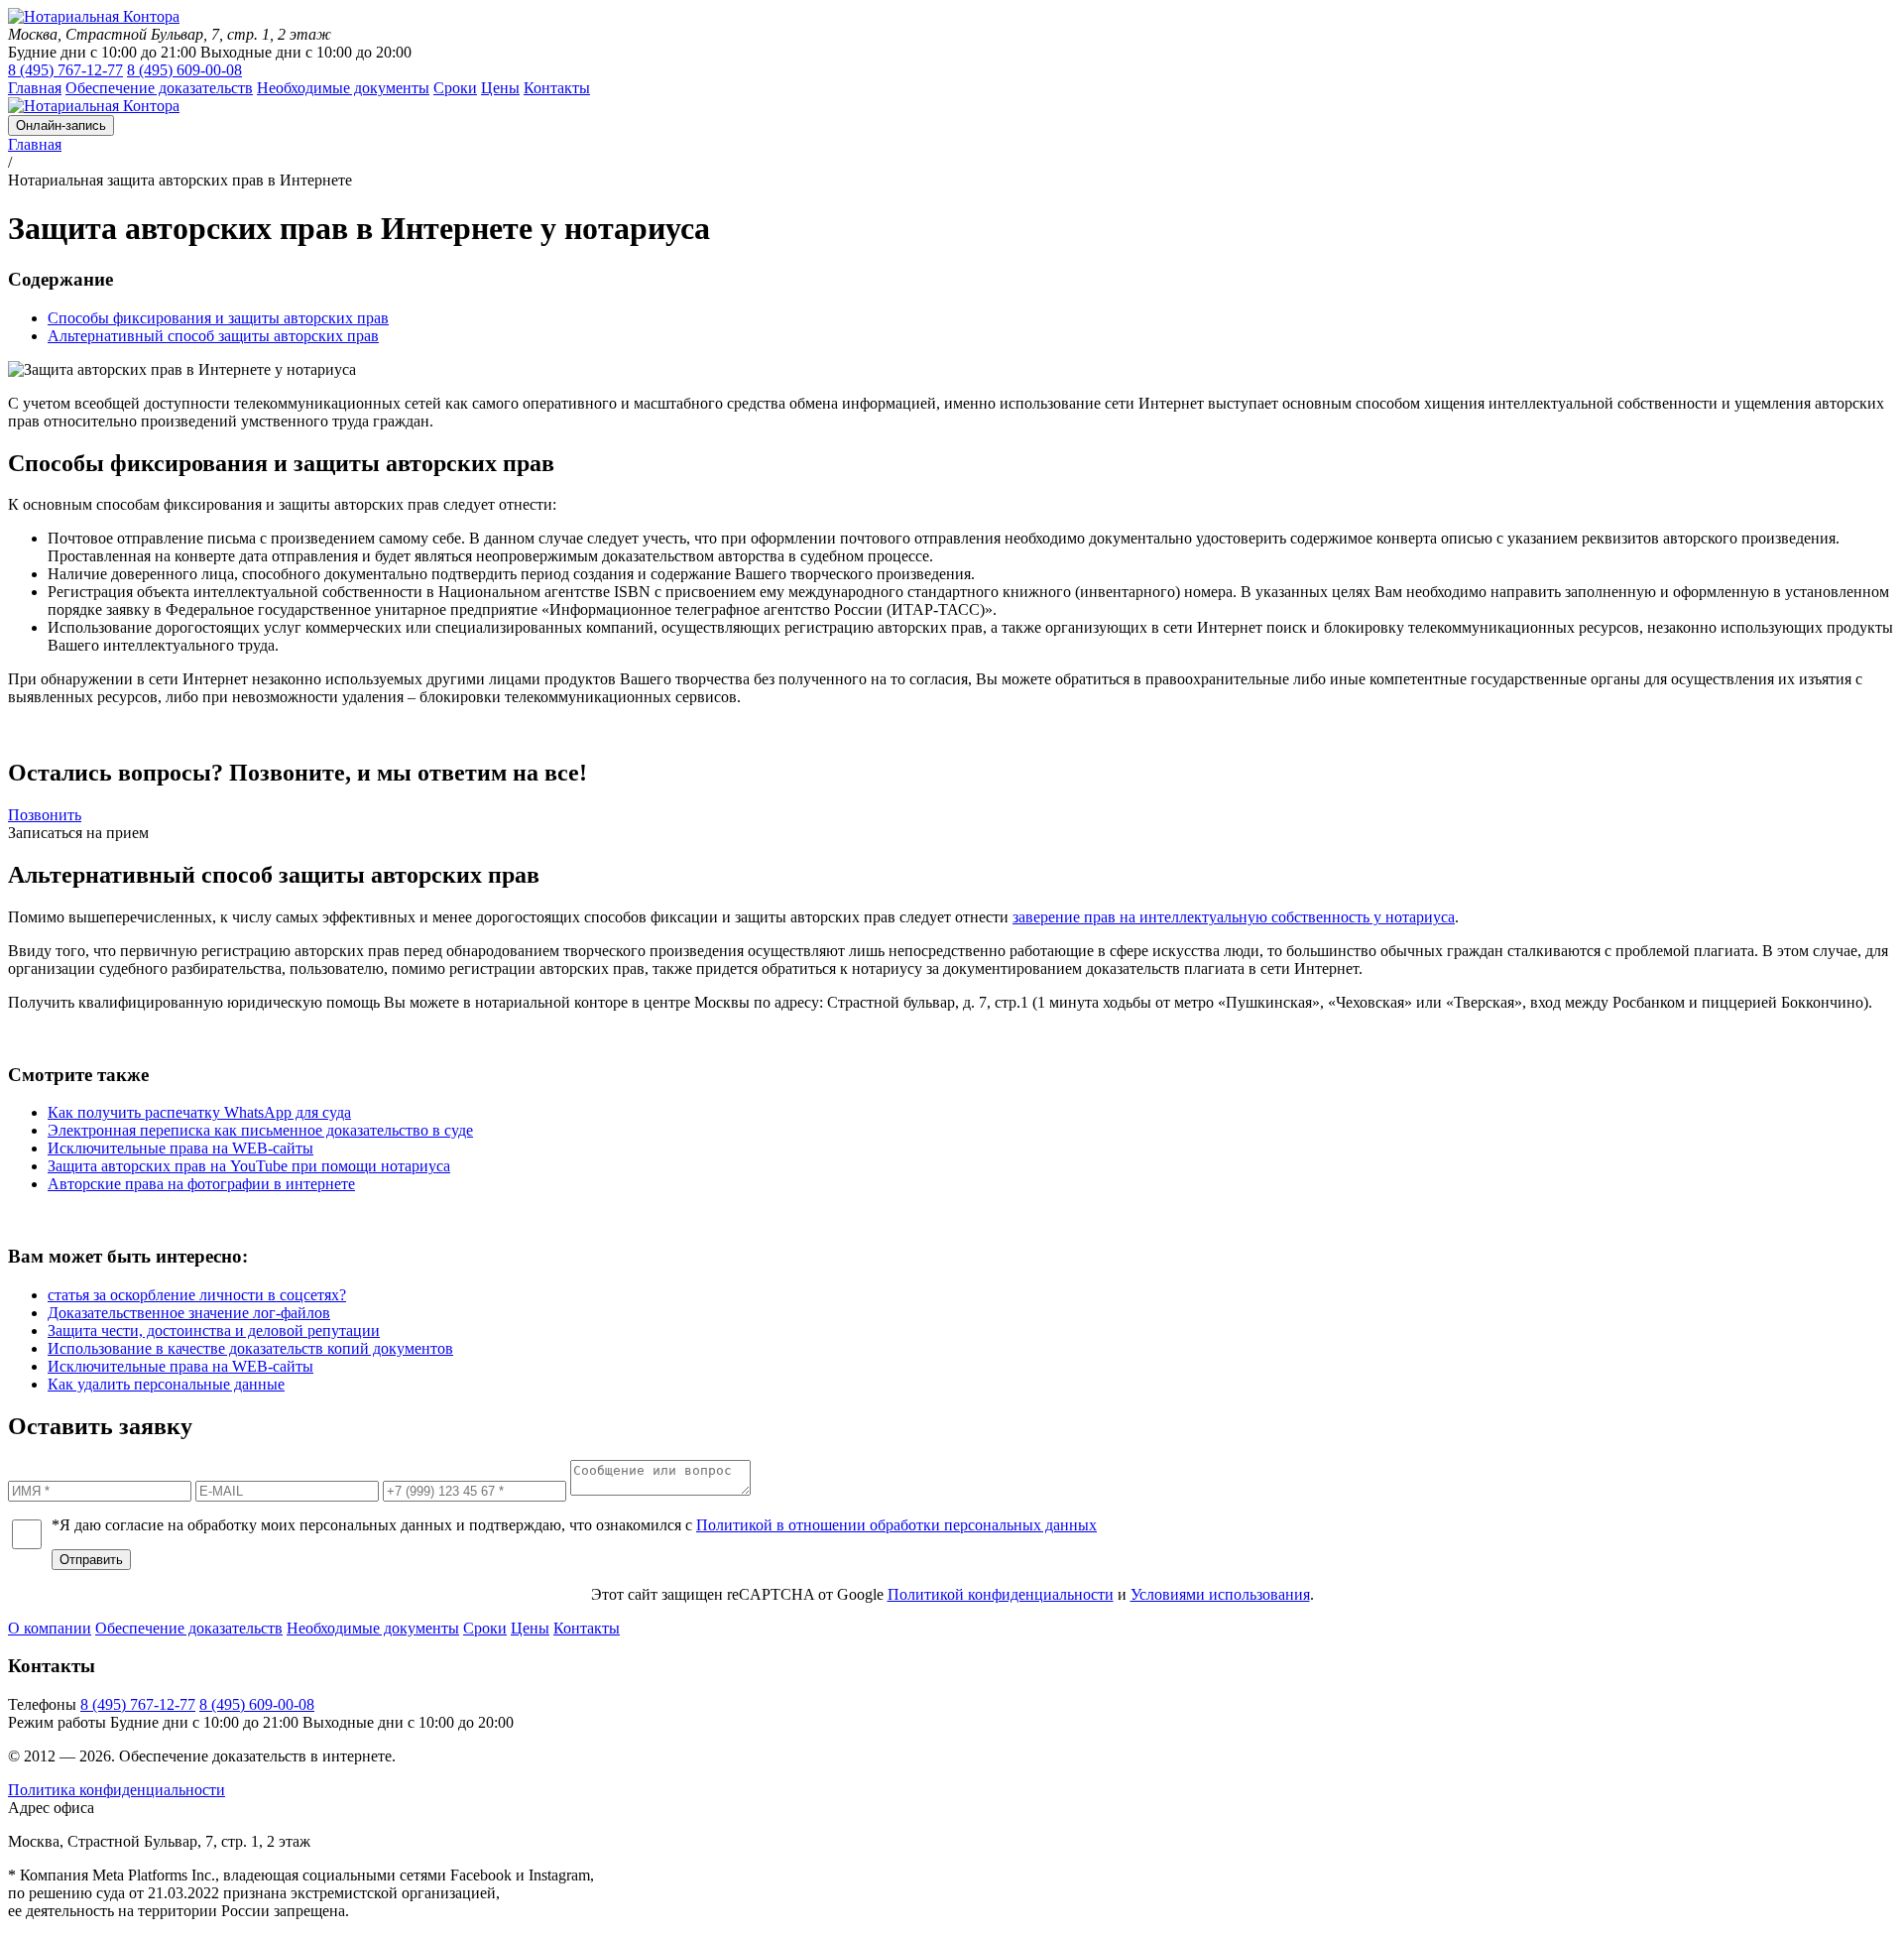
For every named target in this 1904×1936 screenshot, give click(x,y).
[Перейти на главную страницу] (94, 16)
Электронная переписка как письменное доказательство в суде (260, 1130)
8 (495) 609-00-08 (184, 70)
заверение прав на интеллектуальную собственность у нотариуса (1234, 917)
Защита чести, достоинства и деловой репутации (214, 1331)
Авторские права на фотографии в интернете (201, 1184)
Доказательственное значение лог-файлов (189, 1313)
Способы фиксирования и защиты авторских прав (218, 318)
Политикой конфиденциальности (1001, 1594)
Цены (530, 1628)
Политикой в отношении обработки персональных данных (896, 1525)
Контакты (587, 1628)
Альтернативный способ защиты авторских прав (213, 336)
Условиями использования (1220, 1594)
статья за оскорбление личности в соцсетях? (197, 1295)
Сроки (485, 1628)
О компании (50, 1628)
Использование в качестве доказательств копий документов (250, 1348)
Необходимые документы (373, 1628)
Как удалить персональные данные (166, 1384)
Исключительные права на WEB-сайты (180, 1148)
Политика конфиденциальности (117, 1790)
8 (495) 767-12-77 (65, 70)
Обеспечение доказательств (189, 1628)
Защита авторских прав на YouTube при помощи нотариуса (249, 1166)
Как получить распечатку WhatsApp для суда (199, 1112)
